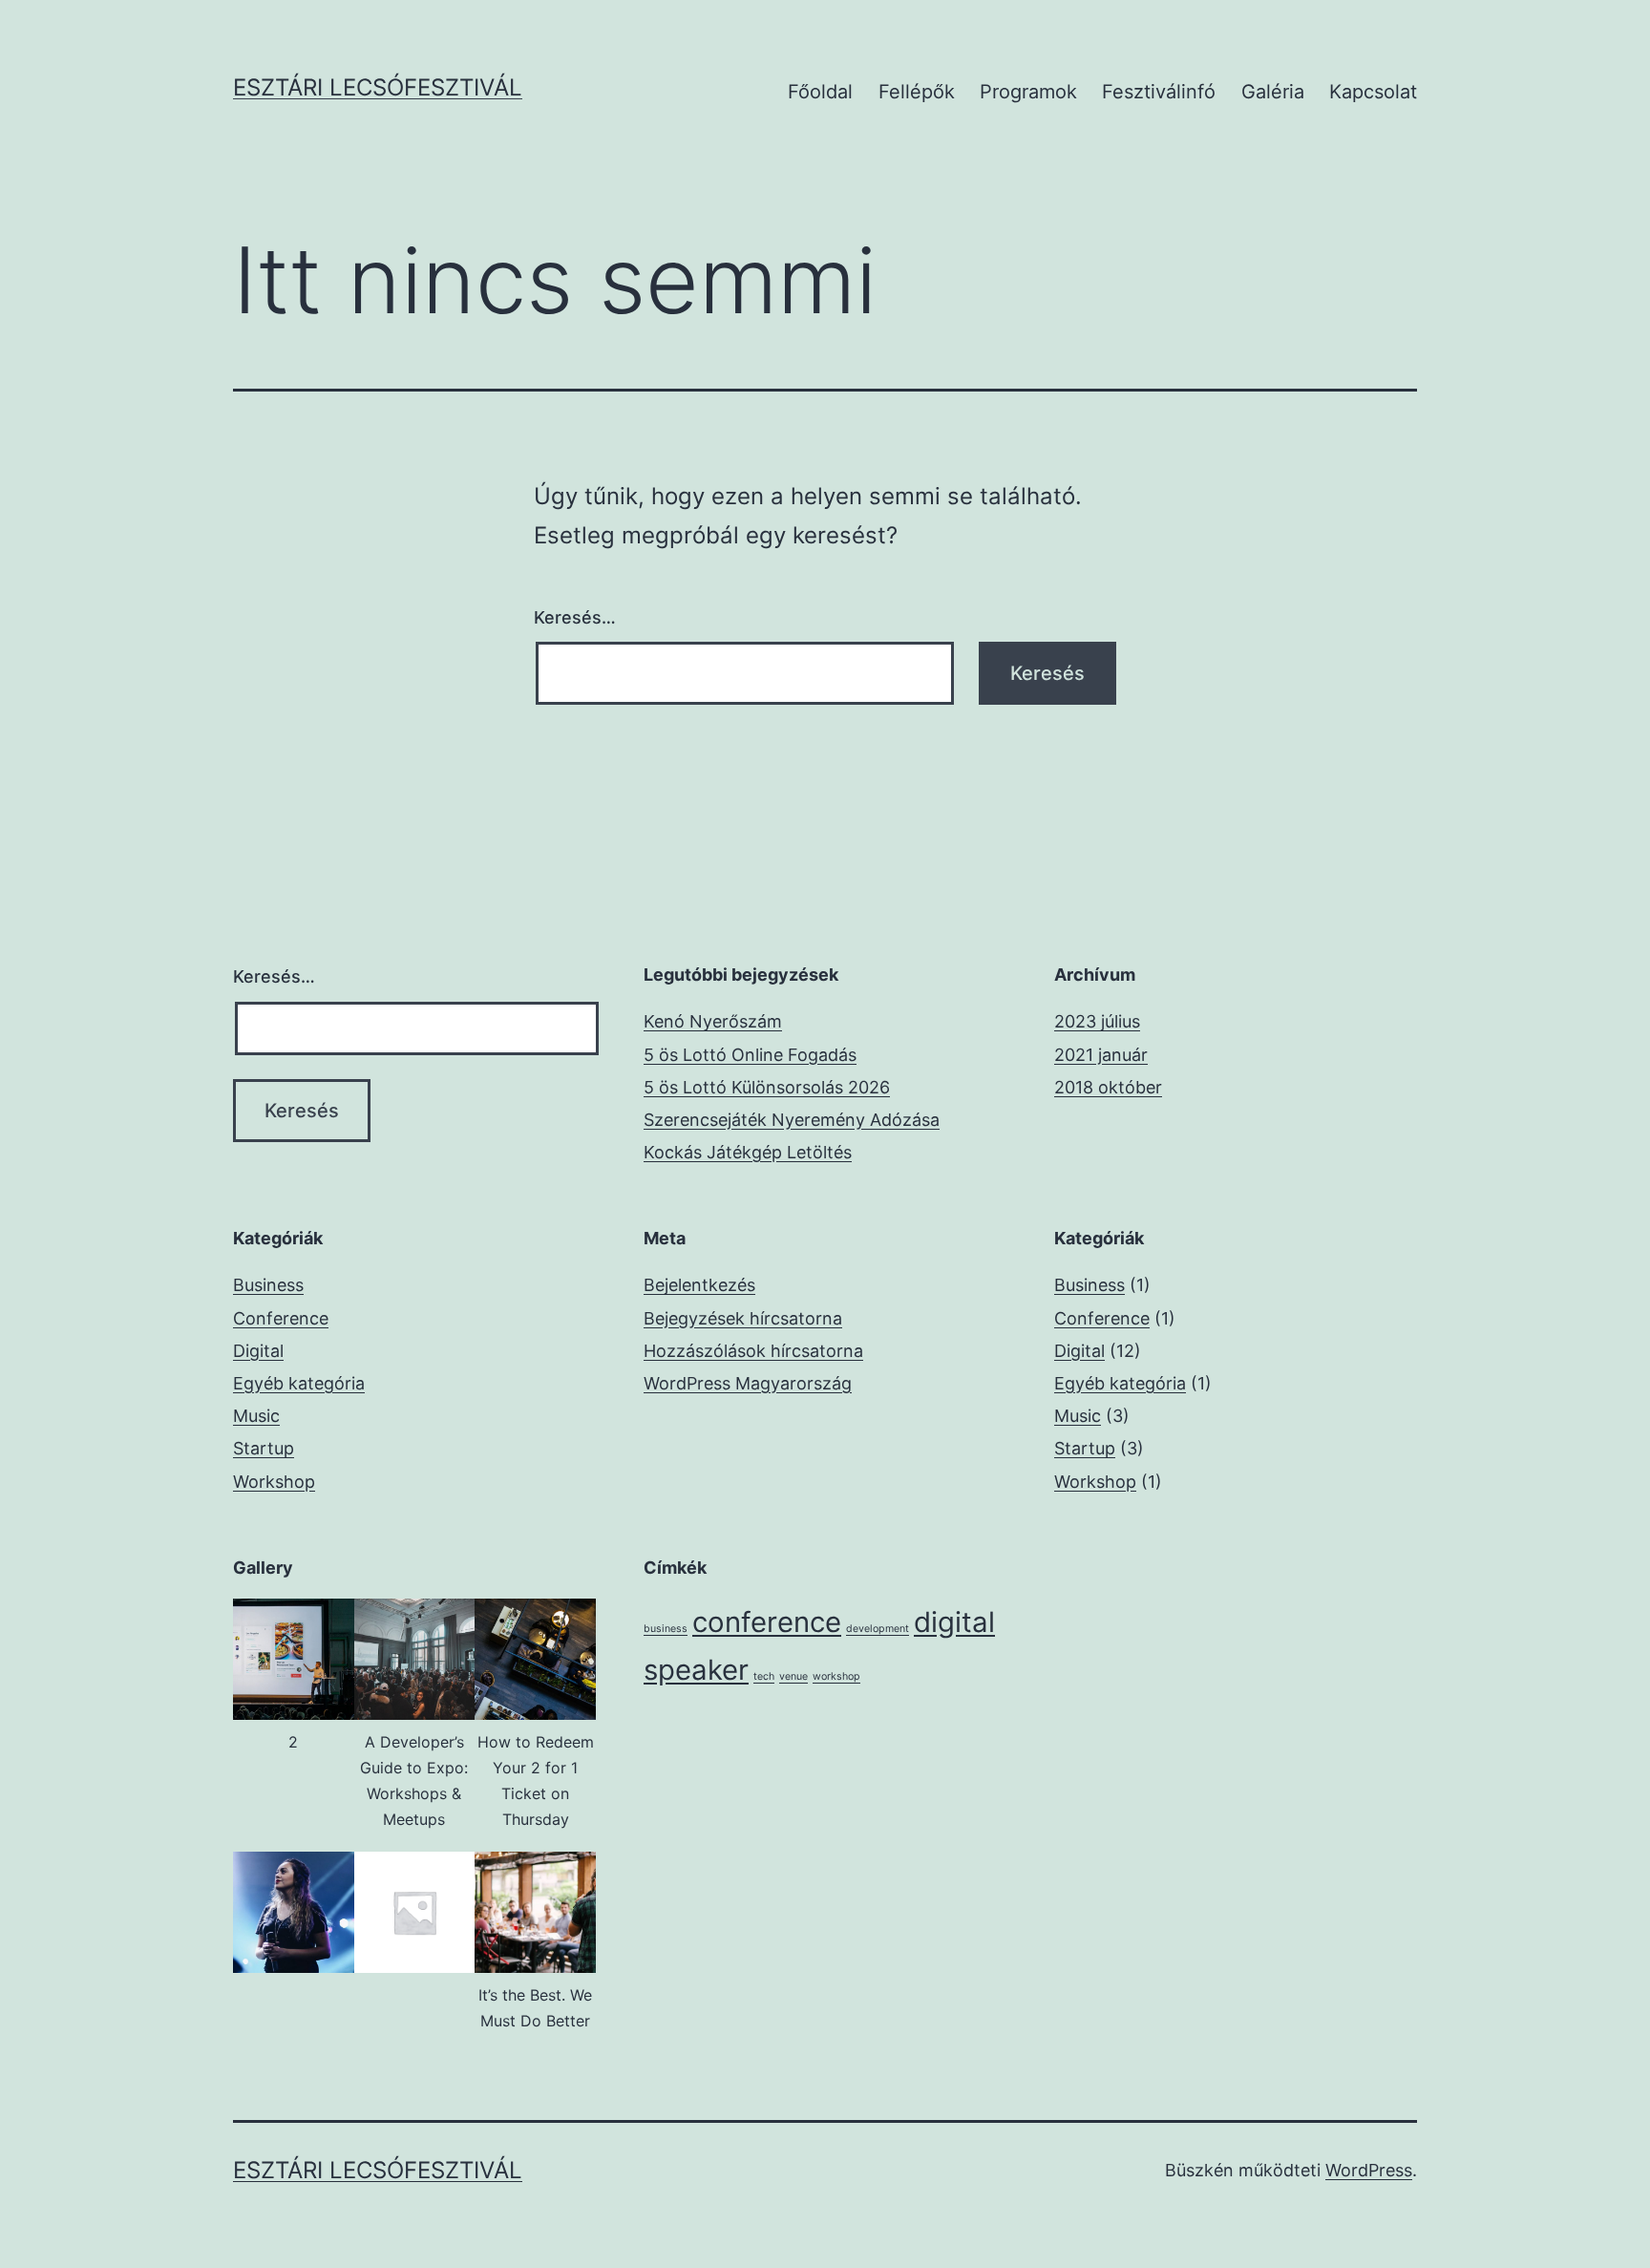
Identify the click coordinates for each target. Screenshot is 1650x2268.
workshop (836, 1676)
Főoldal (820, 92)
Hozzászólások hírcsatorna (753, 1351)
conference (767, 1622)
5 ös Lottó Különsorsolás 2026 (767, 1087)
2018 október (1108, 1087)
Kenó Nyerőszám (713, 1021)
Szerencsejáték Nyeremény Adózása (792, 1120)
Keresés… (575, 617)
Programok (1028, 92)
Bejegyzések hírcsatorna (743, 1318)
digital (954, 1622)
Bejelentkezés (699, 1285)
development (878, 1629)
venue (793, 1676)
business (666, 1629)
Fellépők (917, 92)
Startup (264, 1448)
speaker (696, 1670)
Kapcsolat (1373, 92)
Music (256, 1416)
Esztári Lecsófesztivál (378, 87)
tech (764, 1676)
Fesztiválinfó (1159, 92)
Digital (258, 1351)
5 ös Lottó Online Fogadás (750, 1055)
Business (268, 1285)
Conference (281, 1318)
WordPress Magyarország (748, 1383)
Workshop (274, 1482)
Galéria (1273, 92)
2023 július (1097, 1021)
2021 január (1101, 1055)
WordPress (1369, 2170)
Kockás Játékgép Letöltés (748, 1152)
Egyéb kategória (299, 1383)
